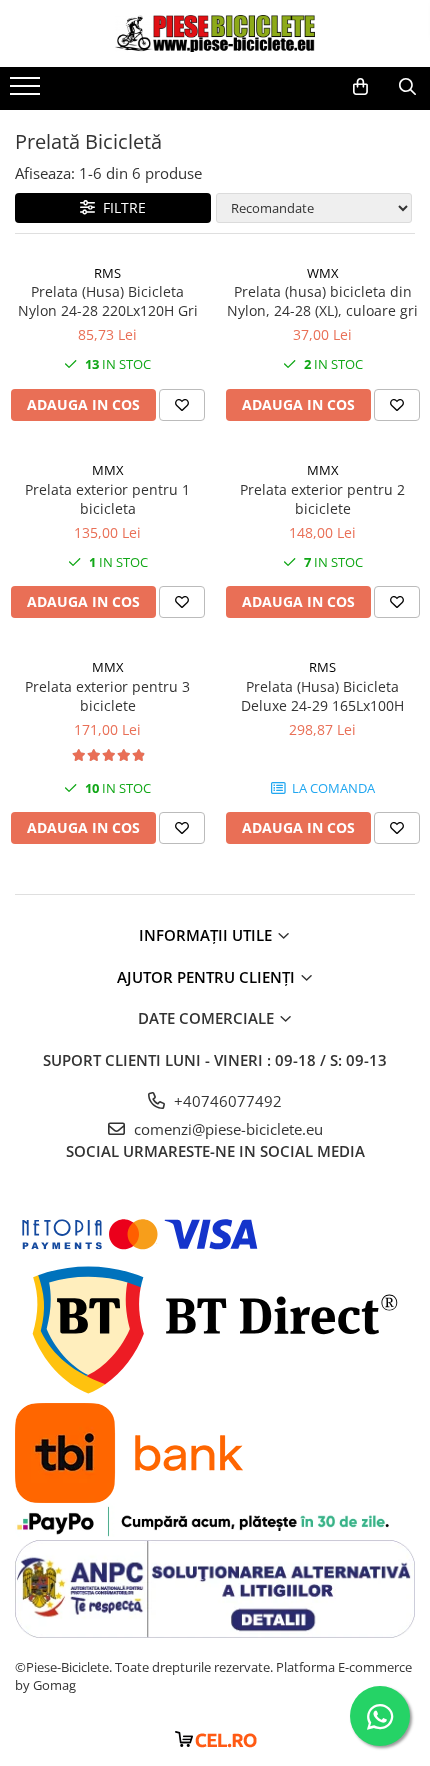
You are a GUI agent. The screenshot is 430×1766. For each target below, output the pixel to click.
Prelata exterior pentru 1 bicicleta (107, 499)
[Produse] (27, 92)
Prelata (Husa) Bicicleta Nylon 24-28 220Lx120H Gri (108, 301)
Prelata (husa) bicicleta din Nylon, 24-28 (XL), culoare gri (322, 301)
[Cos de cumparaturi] (360, 87)
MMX (108, 470)
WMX (323, 273)
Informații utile (207, 935)
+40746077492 (226, 1101)
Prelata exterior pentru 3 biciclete (107, 696)
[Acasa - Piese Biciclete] (215, 33)
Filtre (120, 207)
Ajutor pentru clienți (208, 977)
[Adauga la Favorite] (182, 405)
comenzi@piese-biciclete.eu (226, 1129)
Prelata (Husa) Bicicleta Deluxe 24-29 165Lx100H (322, 696)
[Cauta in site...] (407, 87)
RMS (107, 273)
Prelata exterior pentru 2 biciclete (322, 499)
